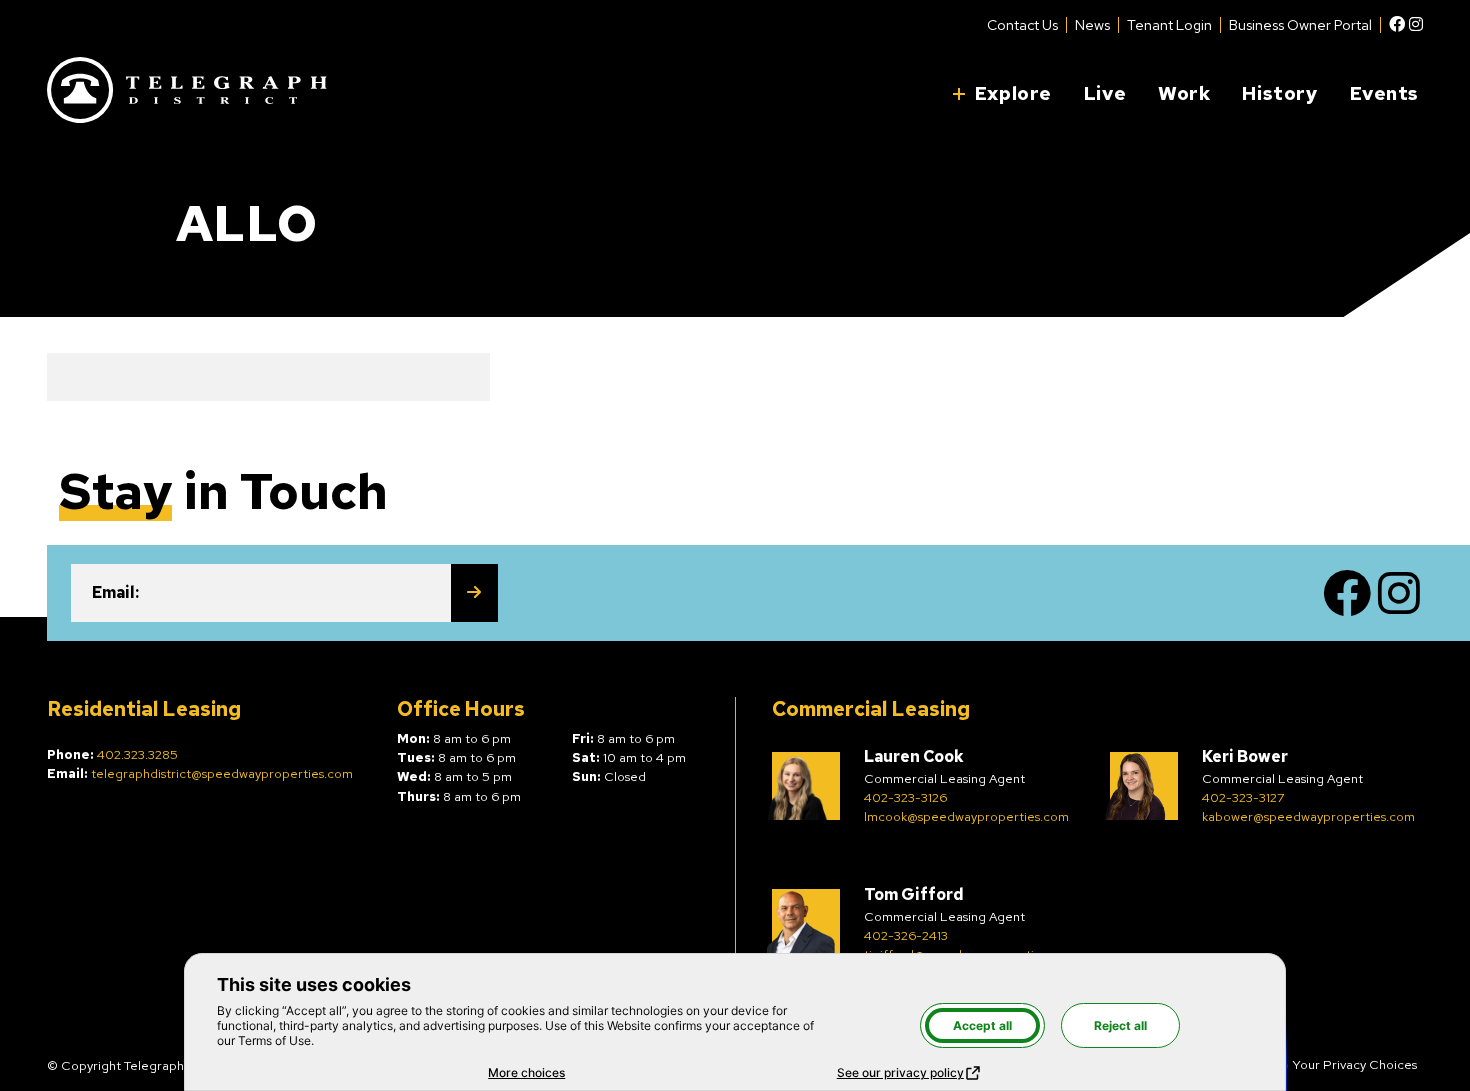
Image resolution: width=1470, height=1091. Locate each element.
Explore (1013, 93)
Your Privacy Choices (1354, 1064)
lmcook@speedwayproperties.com (966, 816)
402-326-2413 (906, 935)
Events (1384, 93)
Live (1105, 93)
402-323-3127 (1243, 797)
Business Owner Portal (1300, 25)
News (1092, 25)
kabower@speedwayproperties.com (1308, 816)
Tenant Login (1169, 25)
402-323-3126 (905, 797)
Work (1184, 93)
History (1279, 93)
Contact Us (1022, 25)
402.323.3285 (137, 754)
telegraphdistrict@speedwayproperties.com (222, 773)
